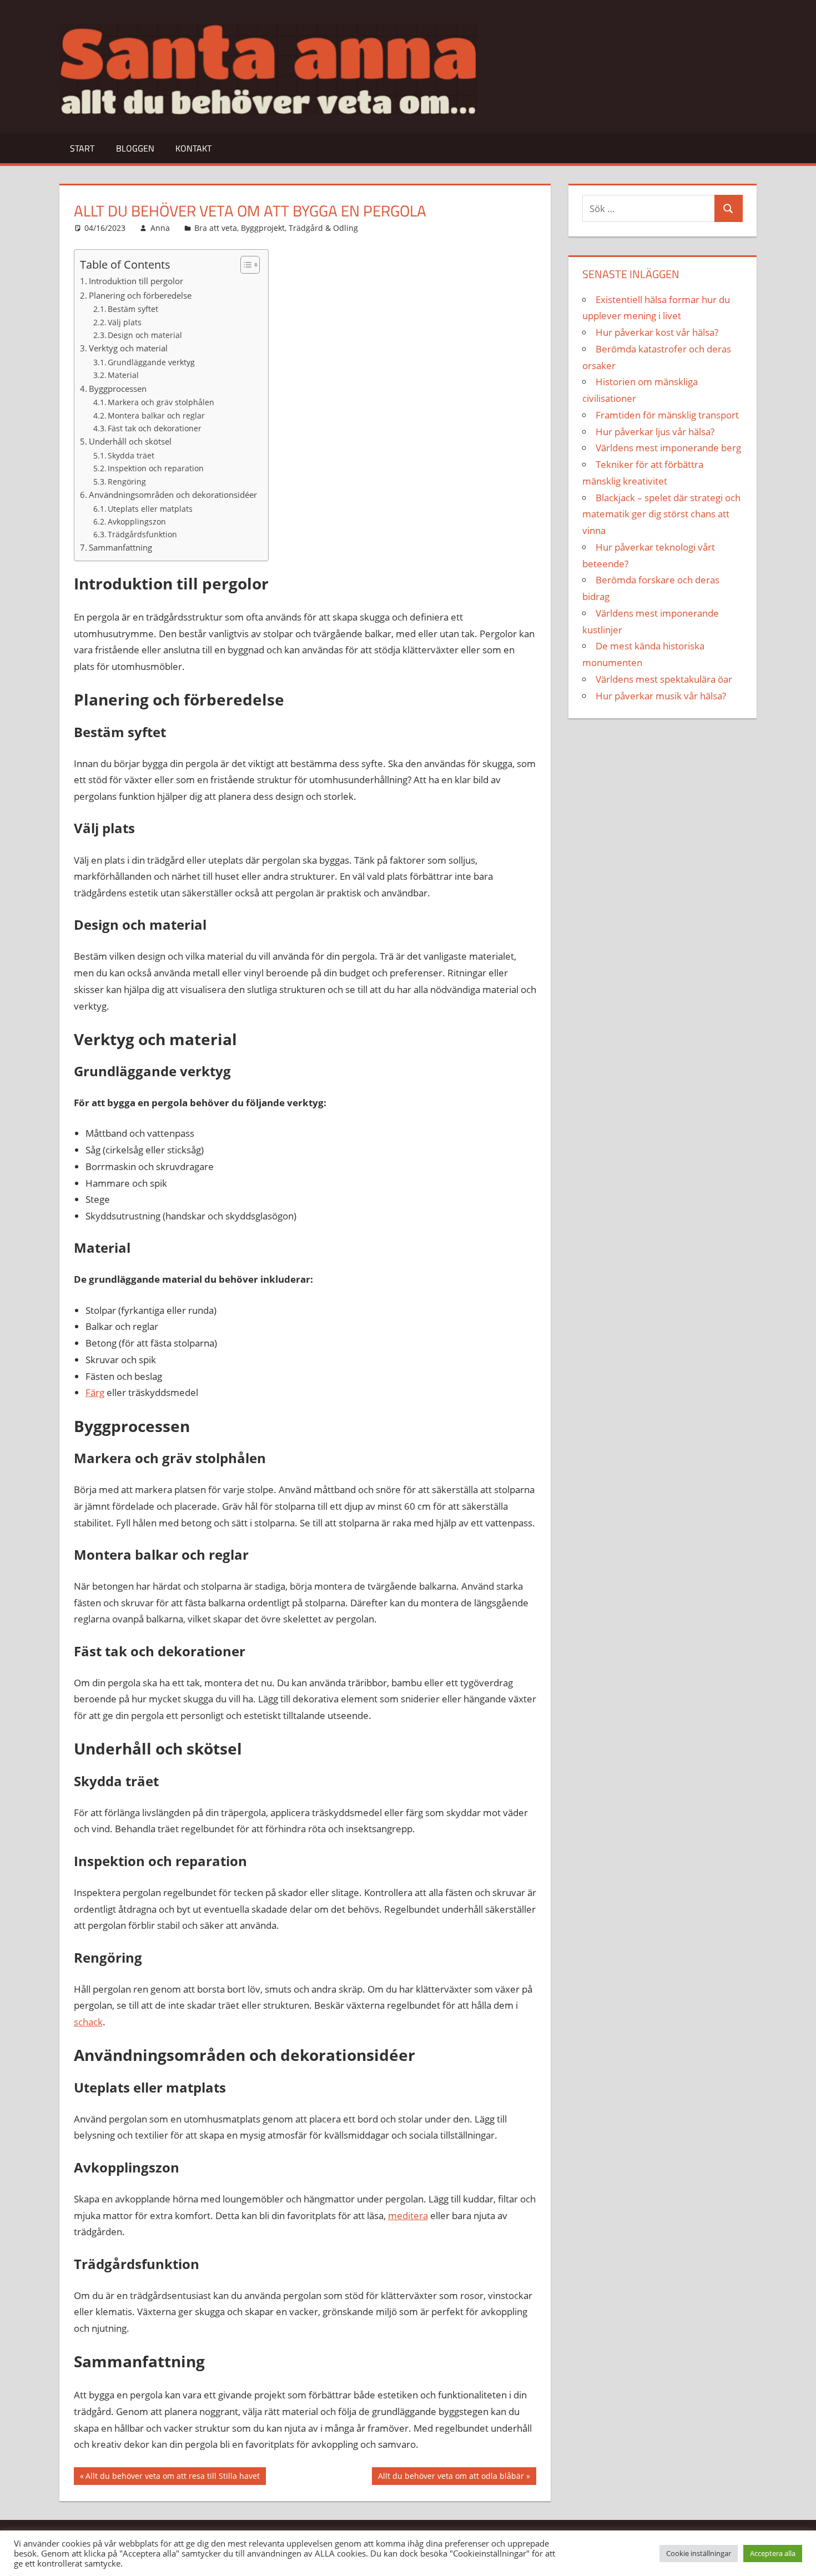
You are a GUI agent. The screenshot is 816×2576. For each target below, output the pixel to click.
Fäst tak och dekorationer (155, 428)
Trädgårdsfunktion (142, 534)
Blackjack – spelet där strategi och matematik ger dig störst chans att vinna (661, 514)
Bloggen (135, 148)
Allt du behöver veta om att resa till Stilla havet (172, 2478)
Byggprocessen (118, 389)
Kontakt (193, 148)
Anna (160, 228)
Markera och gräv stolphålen (161, 402)
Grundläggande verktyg (151, 362)
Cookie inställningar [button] (699, 2553)
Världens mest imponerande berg (668, 448)
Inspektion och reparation (156, 468)
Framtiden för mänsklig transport (667, 415)
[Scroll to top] (798, 2558)
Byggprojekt (263, 228)
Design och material (145, 335)
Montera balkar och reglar (156, 415)
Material (123, 375)
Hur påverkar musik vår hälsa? (661, 696)
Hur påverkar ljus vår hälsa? (655, 432)
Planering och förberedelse (140, 295)
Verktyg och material (128, 348)
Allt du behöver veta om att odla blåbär (451, 2478)
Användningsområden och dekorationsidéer (173, 495)
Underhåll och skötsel (130, 441)
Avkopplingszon (137, 521)
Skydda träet (131, 455)
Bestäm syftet (133, 309)
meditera (408, 2215)
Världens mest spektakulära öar (664, 679)
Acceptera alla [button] (773, 2553)
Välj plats (125, 322)
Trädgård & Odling (323, 228)
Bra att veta (216, 228)
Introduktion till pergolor (136, 281)
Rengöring (127, 482)
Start (82, 148)
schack (88, 2022)
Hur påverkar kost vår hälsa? (657, 332)
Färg (95, 1392)
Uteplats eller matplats (150, 509)
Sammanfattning (120, 547)
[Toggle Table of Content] (245, 265)
